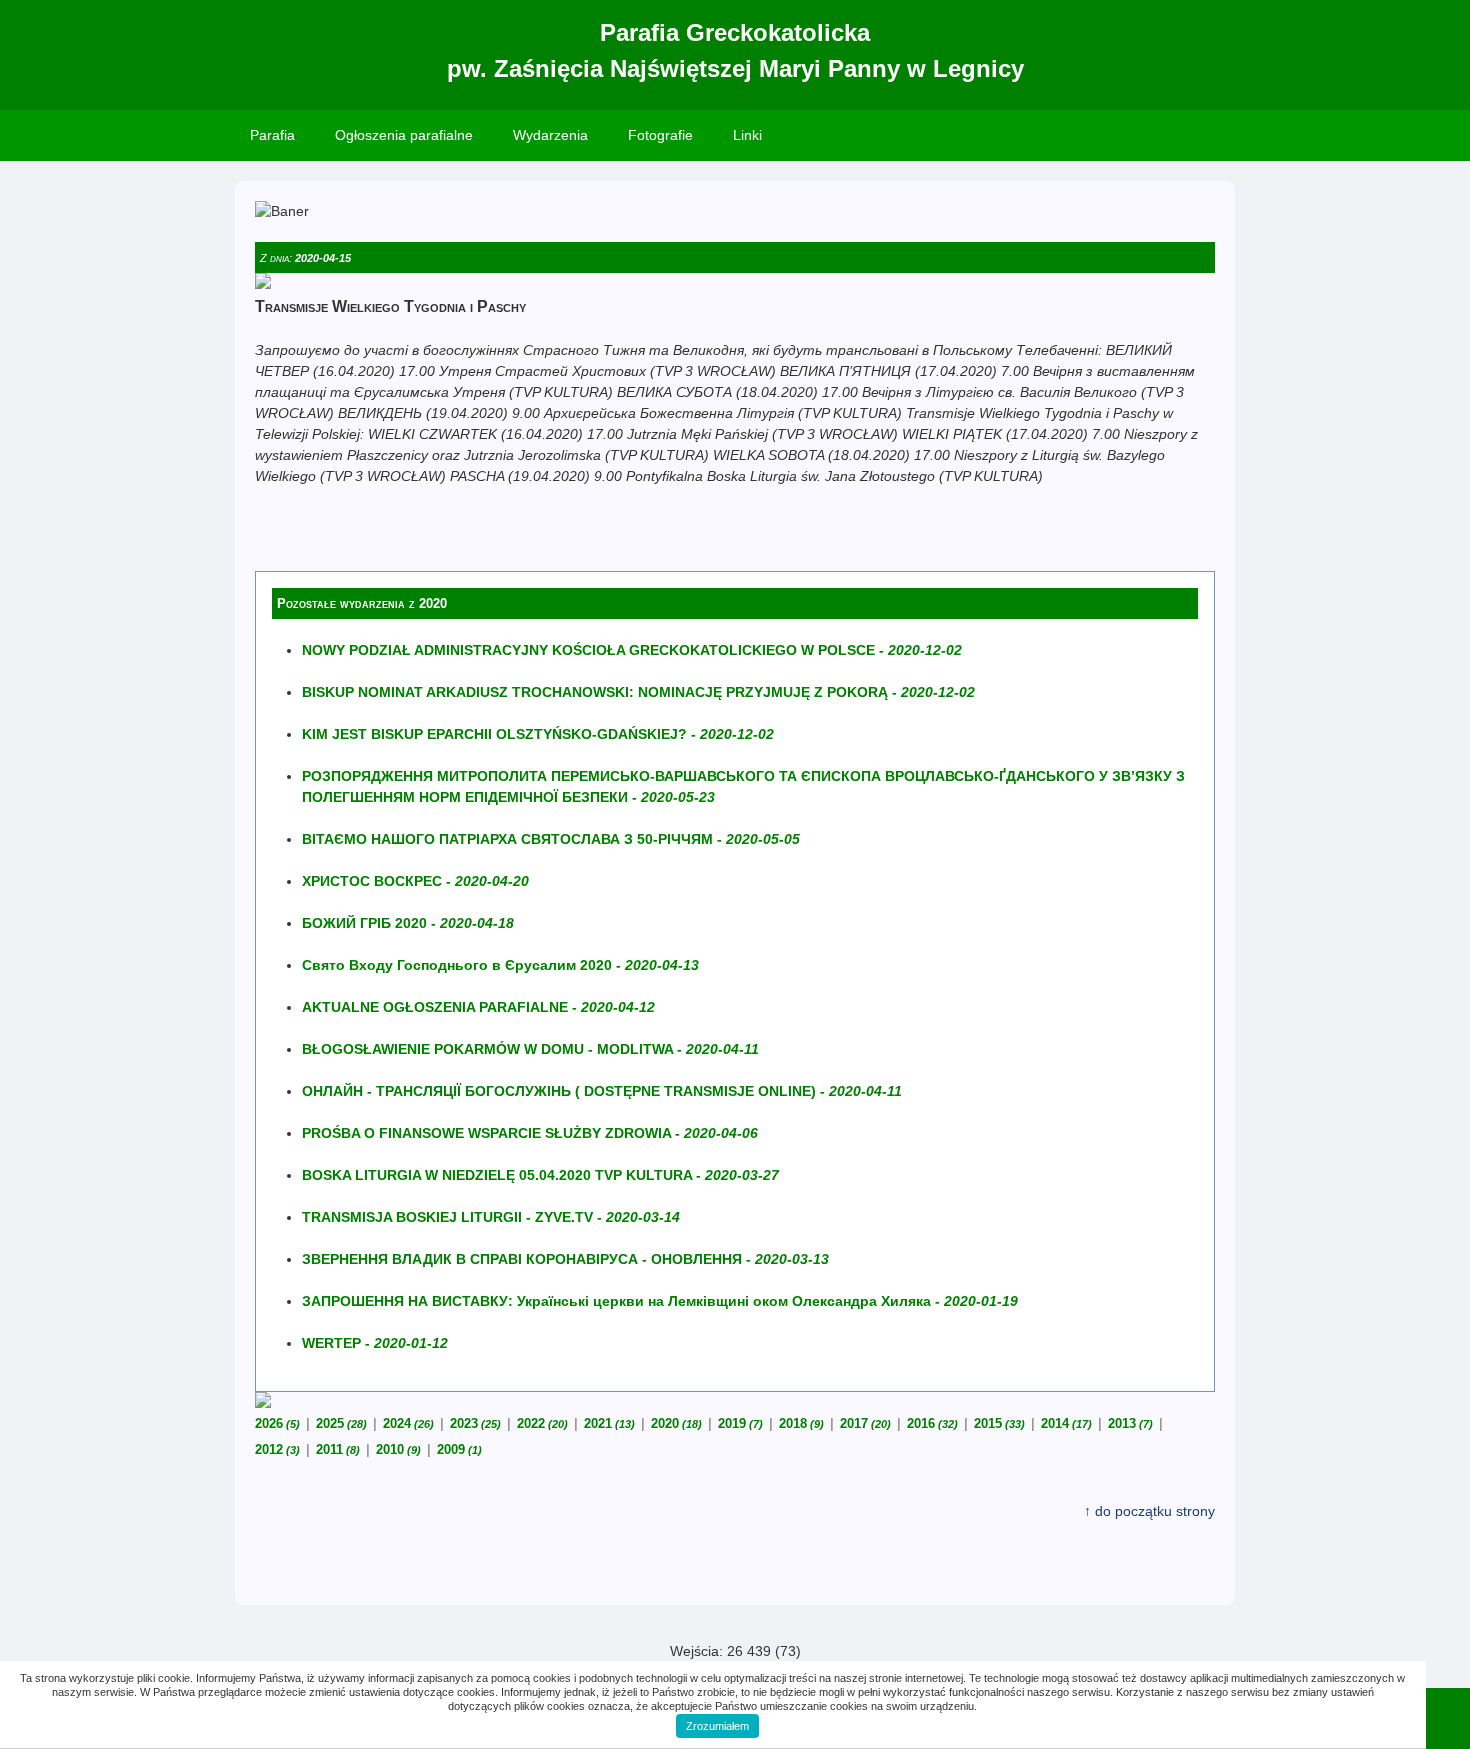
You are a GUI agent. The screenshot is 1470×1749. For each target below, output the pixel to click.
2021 (609, 1423)
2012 (277, 1449)
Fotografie (660, 135)
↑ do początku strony (1149, 1511)
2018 (801, 1423)
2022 (542, 1423)
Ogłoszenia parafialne (404, 135)
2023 (475, 1423)
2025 (341, 1423)
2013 (1130, 1423)
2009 (459, 1449)
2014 (1066, 1423)
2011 (338, 1449)
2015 (999, 1423)
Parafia (272, 135)
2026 (277, 1423)
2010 (398, 1449)
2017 (865, 1423)
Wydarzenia (550, 135)
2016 (932, 1423)
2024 (408, 1423)
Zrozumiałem (717, 1726)
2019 (740, 1423)
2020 (676, 1423)
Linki (747, 135)
